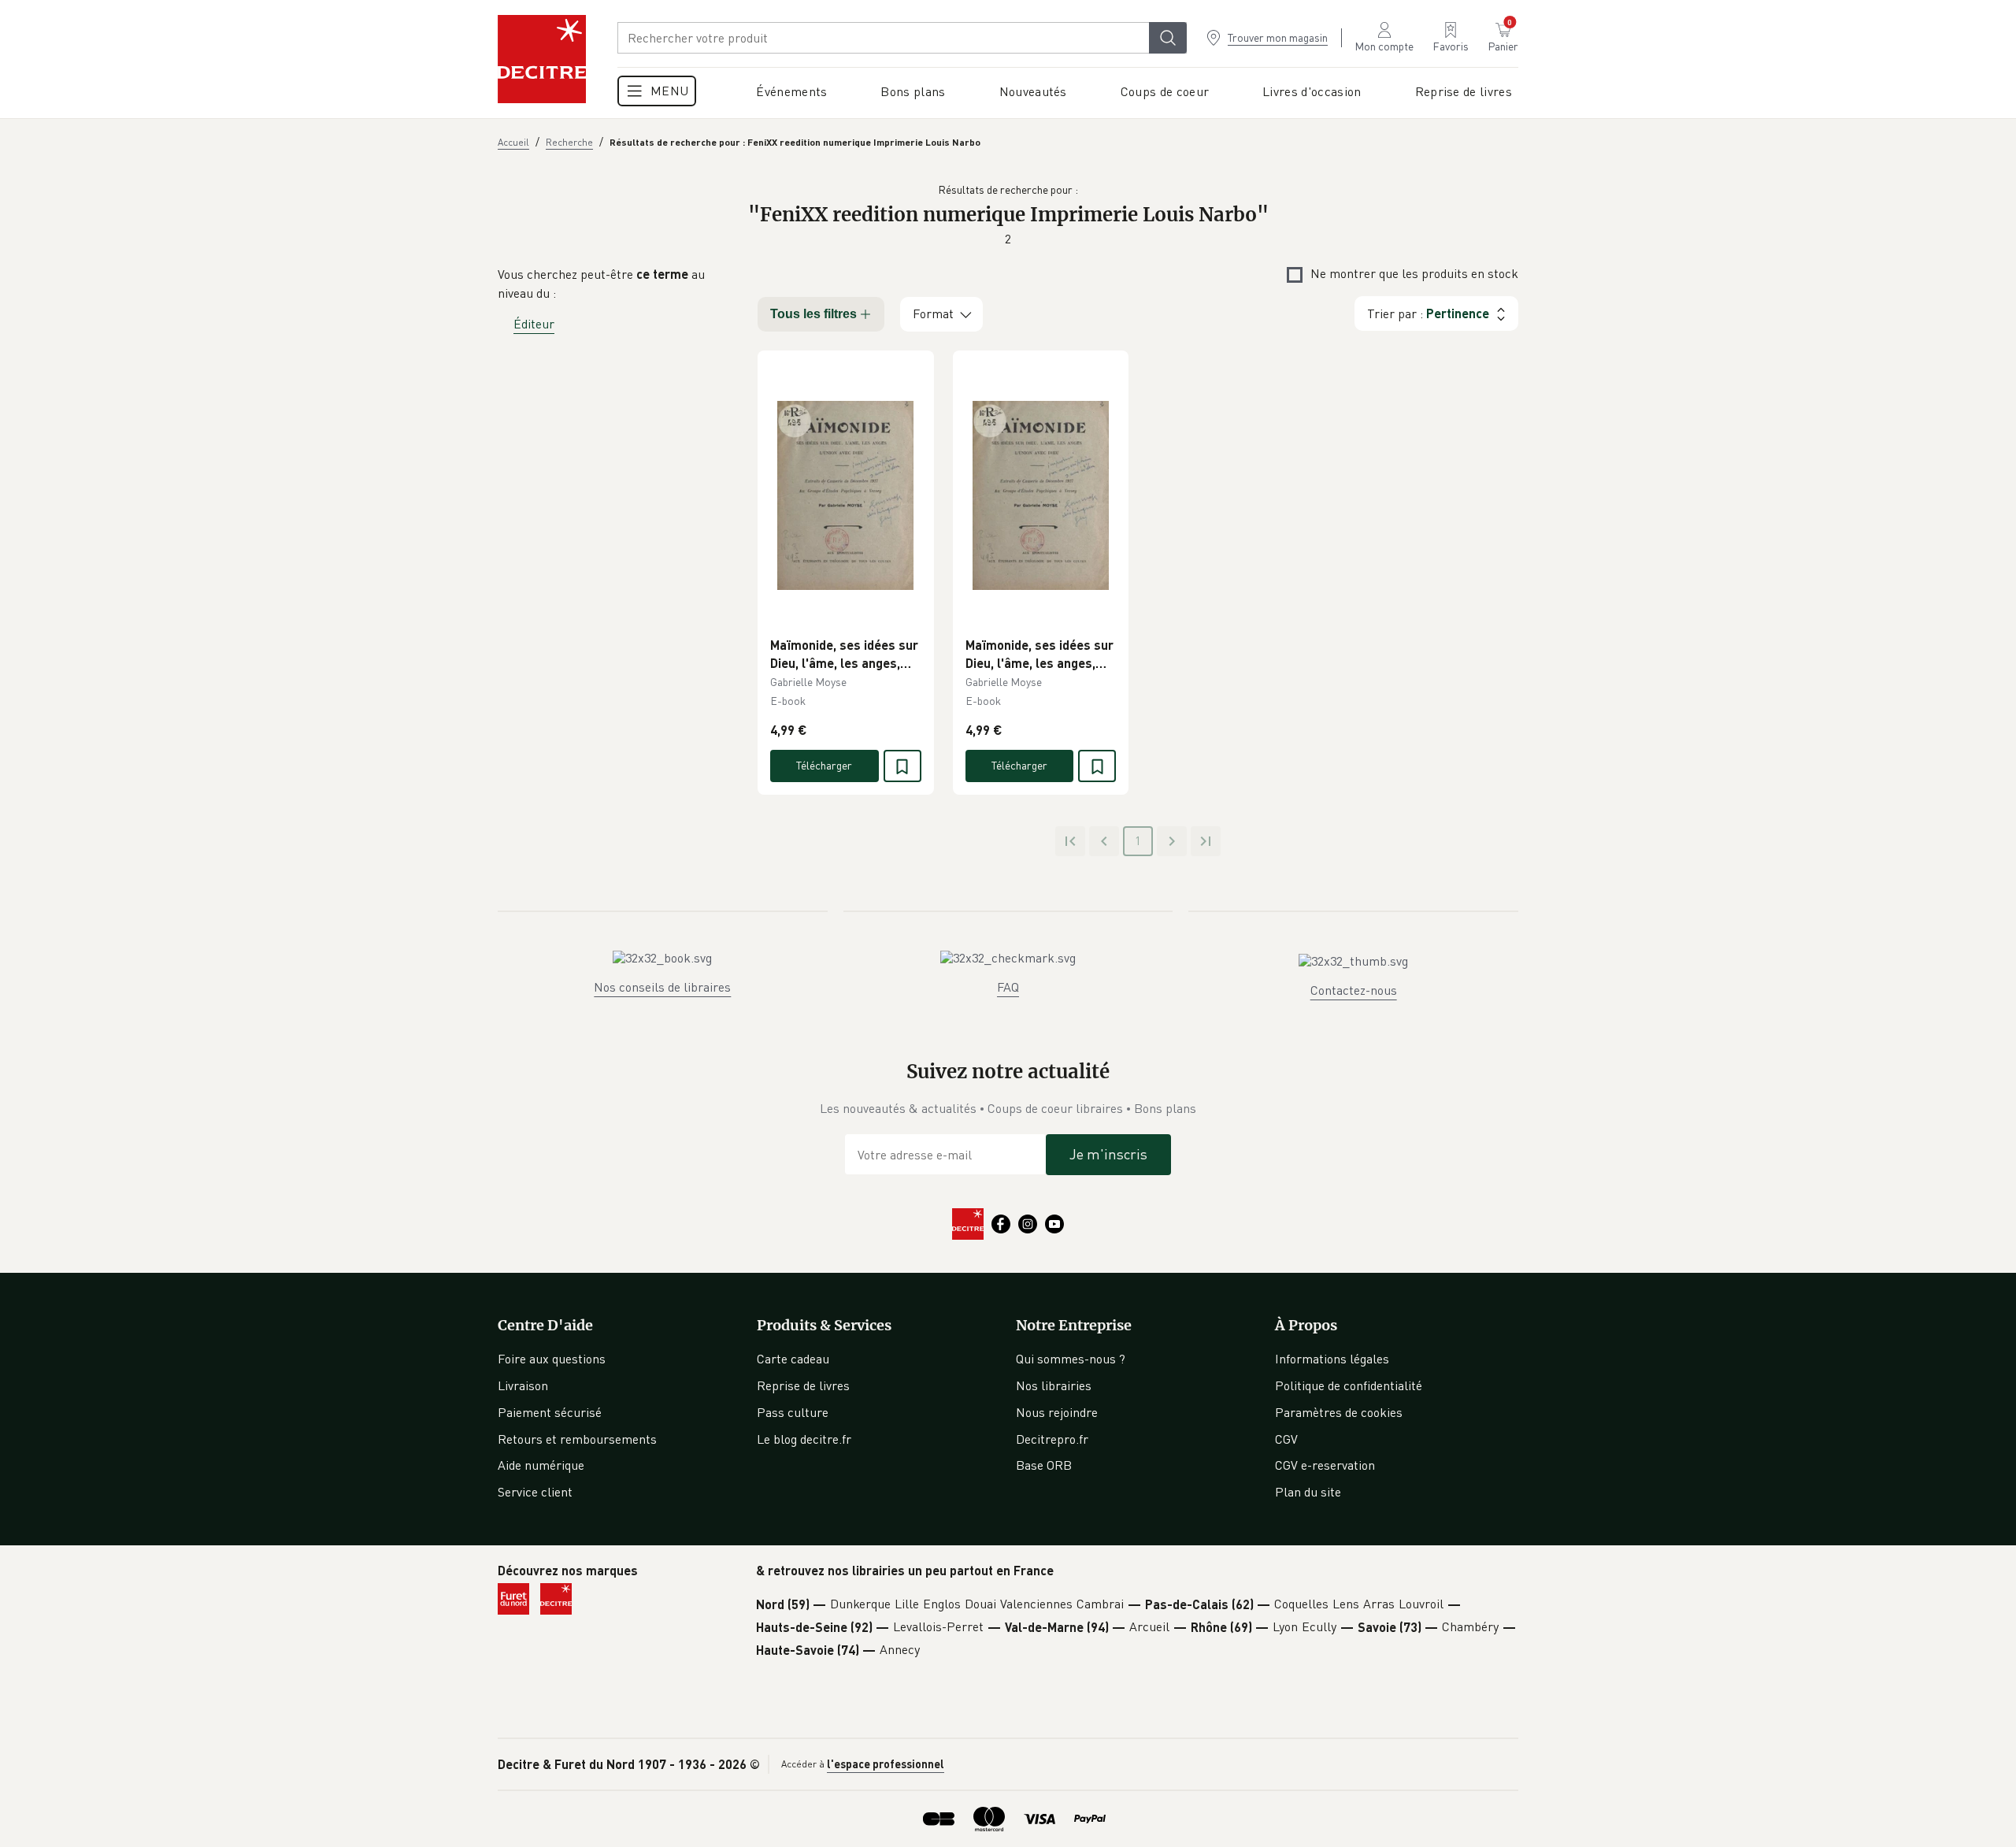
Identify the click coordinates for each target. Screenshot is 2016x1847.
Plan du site (1308, 1492)
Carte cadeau (793, 1359)
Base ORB (1044, 1465)
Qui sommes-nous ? (1071, 1359)
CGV (1286, 1439)
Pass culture (793, 1412)
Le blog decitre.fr (804, 1439)
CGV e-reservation (1325, 1465)
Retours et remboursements (577, 1439)
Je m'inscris (1108, 1154)
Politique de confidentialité (1349, 1385)
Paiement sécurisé (550, 1412)
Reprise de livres (803, 1385)
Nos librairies (1054, 1385)
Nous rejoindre (1057, 1412)
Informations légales (1332, 1359)
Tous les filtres (813, 314)
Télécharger (824, 765)
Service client (535, 1492)
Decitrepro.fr (1052, 1439)
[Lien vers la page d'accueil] (542, 59)
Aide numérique (541, 1465)
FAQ (1008, 987)
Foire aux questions (552, 1359)
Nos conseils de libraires (662, 987)
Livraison (523, 1385)
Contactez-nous (1354, 990)
